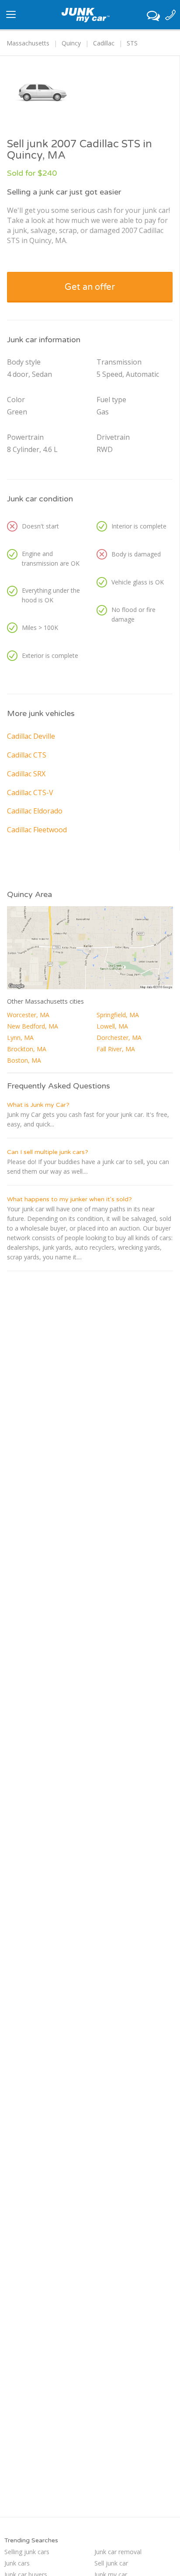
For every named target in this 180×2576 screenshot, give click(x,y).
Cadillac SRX (26, 774)
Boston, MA (24, 1060)
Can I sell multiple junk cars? (48, 1152)
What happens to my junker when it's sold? (69, 1199)
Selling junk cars (27, 2552)
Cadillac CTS (27, 755)
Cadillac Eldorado (35, 811)
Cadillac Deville (31, 736)
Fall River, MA (116, 1049)
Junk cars (17, 2563)
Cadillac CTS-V (30, 793)
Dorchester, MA (119, 1038)
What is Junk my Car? (38, 1105)
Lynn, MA (20, 1038)
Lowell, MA (112, 1026)
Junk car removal (118, 2552)
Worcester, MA (28, 1015)
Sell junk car (111, 2563)
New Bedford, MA (33, 1026)
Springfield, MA (118, 1015)
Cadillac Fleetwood (37, 830)
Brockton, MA (27, 1049)
